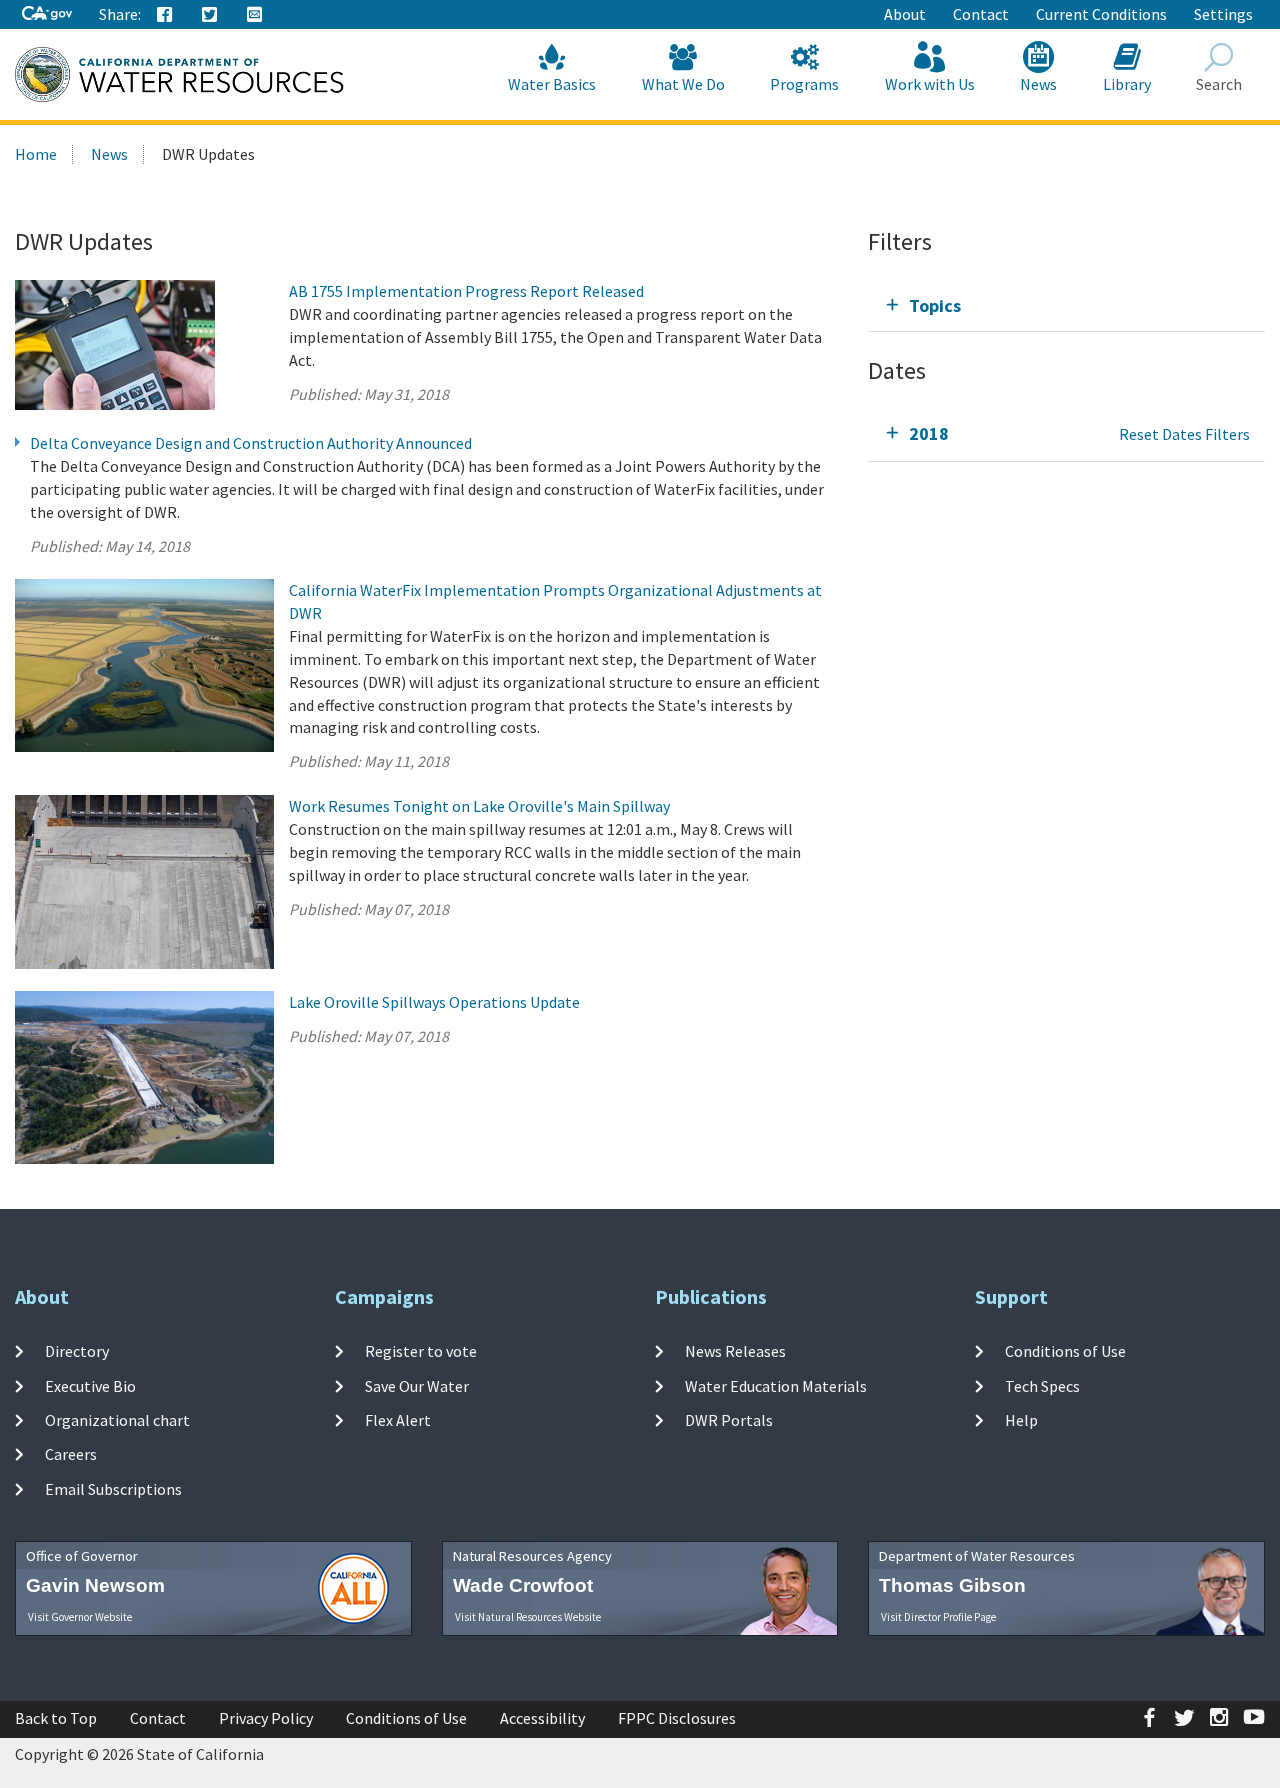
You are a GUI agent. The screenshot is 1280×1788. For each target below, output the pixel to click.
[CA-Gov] (47, 14)
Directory (77, 1351)
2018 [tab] (929, 433)
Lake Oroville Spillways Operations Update (434, 1002)
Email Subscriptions (113, 1488)
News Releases (735, 1351)
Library (1127, 84)
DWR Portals (729, 1420)
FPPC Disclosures (677, 1718)
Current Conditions (1101, 14)
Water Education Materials (776, 1386)
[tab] (1066, 305)
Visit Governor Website (80, 1617)
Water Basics (552, 84)
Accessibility (542, 1718)
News (1038, 84)
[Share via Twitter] (210, 15)
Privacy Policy (266, 1718)
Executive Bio (90, 1386)
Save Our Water (417, 1386)
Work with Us (930, 84)
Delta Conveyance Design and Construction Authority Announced (251, 443)
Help (1021, 1420)
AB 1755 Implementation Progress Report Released (466, 291)
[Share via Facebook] (165, 15)
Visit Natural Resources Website (528, 1617)
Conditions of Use (1065, 1351)
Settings (1223, 14)
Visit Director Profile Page (938, 1617)
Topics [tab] (935, 305)
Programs (804, 84)
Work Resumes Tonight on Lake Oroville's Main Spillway (479, 806)
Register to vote (421, 1351)
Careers (71, 1454)
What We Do (683, 84)
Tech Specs (1042, 1386)
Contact (981, 14)
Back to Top (56, 1718)
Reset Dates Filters (1184, 434)
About (905, 14)
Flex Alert (398, 1420)
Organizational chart (117, 1420)
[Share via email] (255, 15)
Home (36, 154)
